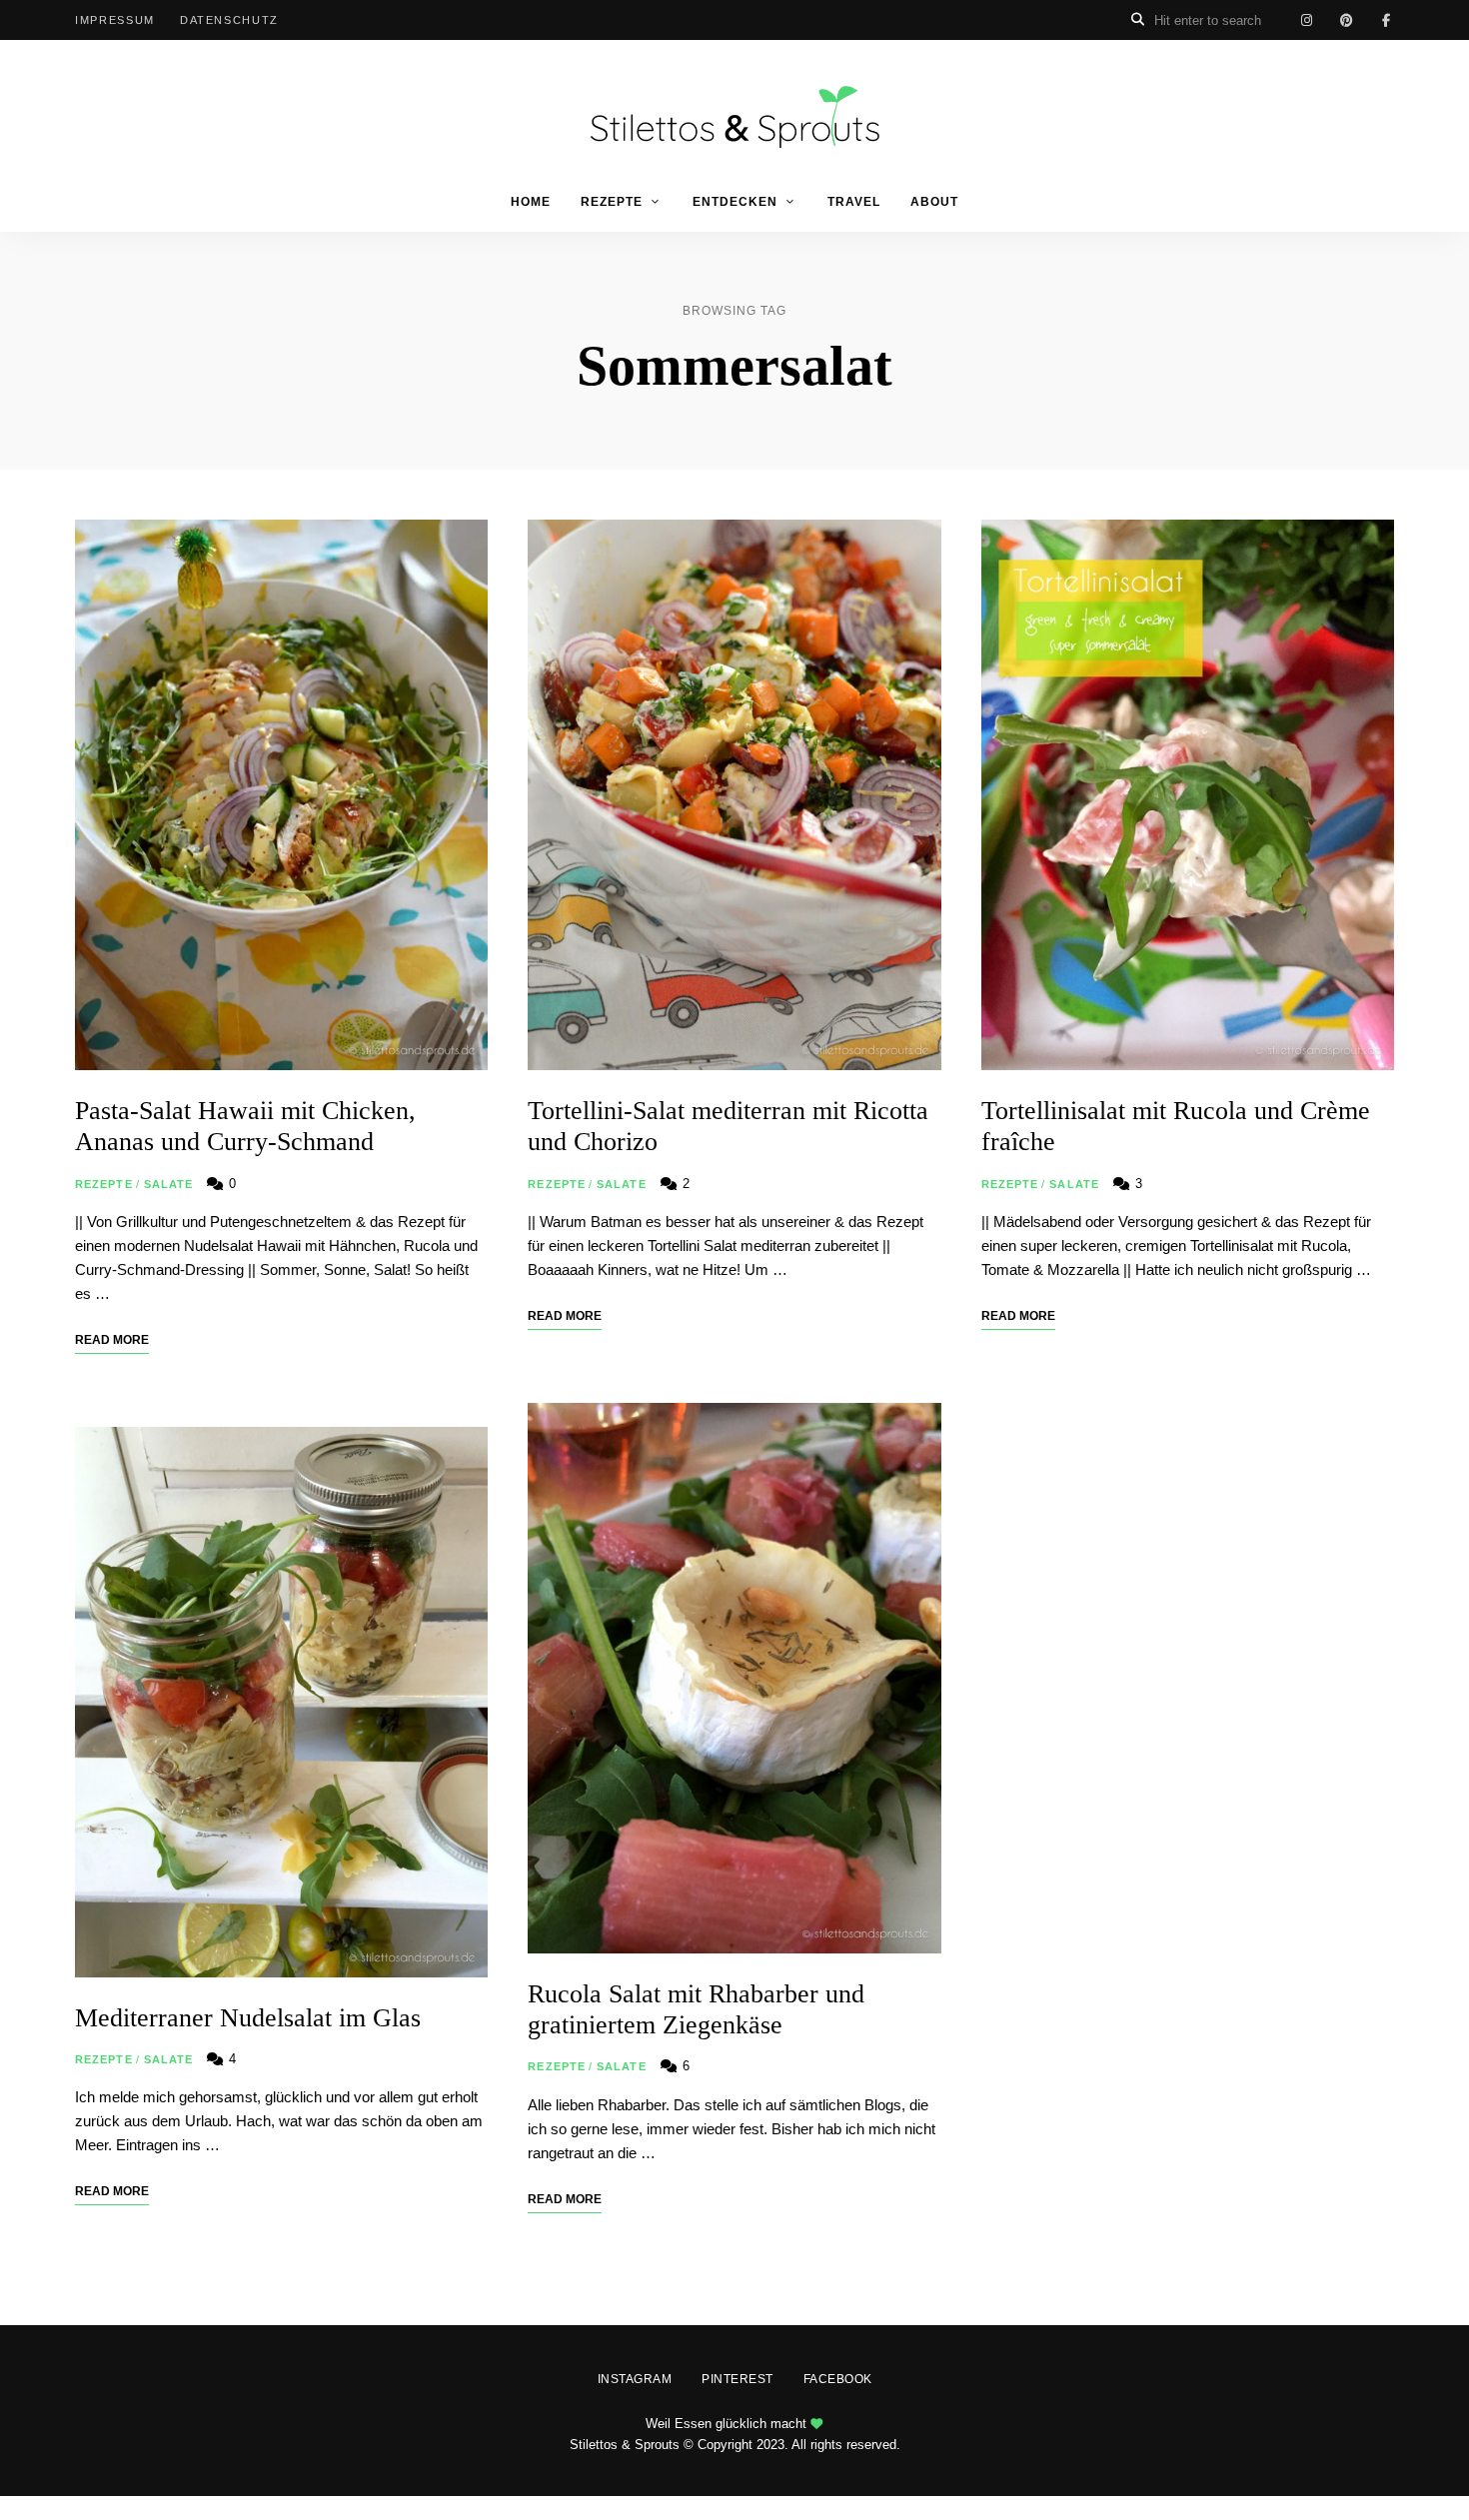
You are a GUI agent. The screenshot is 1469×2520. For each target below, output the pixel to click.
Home (531, 202)
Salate (169, 1184)
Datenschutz (229, 20)
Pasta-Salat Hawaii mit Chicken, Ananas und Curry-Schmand (245, 1126)
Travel (854, 202)
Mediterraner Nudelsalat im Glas (248, 2018)
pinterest (1346, 20)
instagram (1306, 20)
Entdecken (735, 202)
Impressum (115, 20)
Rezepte (612, 202)
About (934, 202)
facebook (1386, 20)
